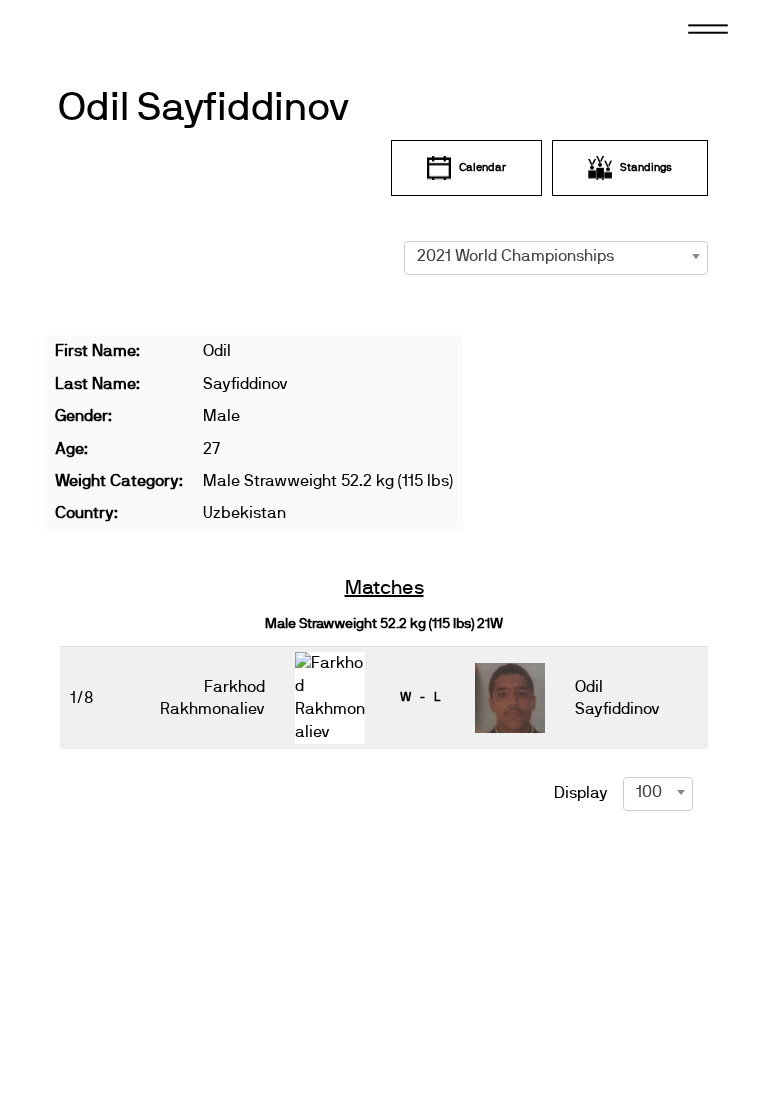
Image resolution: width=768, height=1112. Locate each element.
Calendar (482, 167)
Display (581, 793)
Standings (646, 167)
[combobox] (556, 256)
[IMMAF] (136, 30)
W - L (420, 697)
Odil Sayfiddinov (204, 108)
